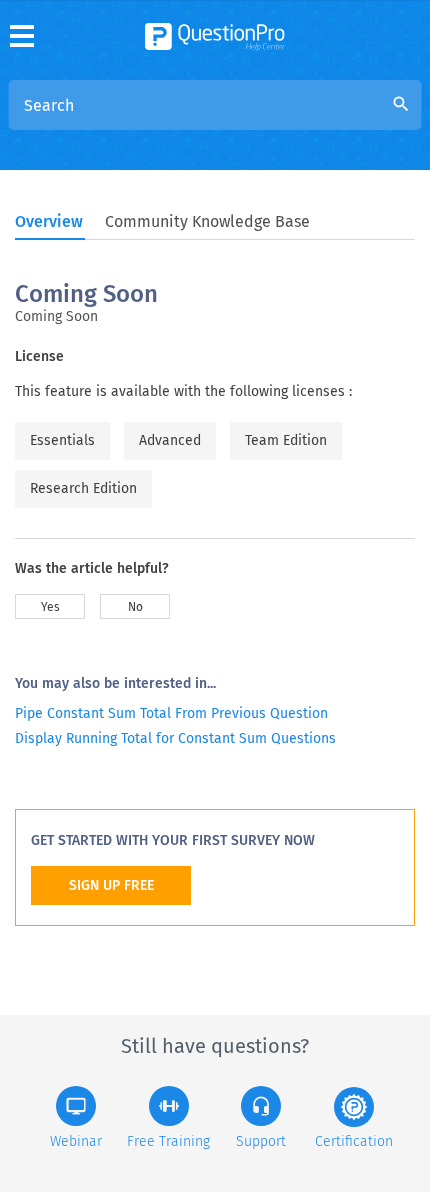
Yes (50, 607)
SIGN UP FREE (111, 885)
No (135, 607)
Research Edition (83, 488)
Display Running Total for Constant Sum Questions (175, 738)
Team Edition (286, 440)
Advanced (170, 440)
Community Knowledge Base (207, 221)
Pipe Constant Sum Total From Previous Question (171, 713)
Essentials (62, 440)
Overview (49, 221)
